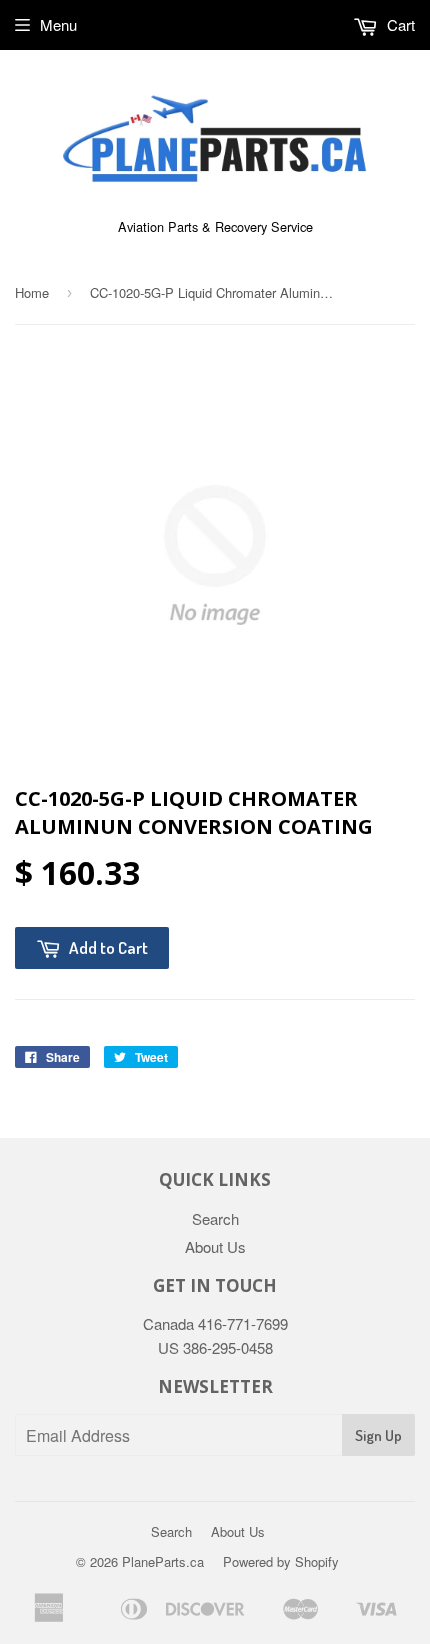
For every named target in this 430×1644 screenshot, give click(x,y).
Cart (399, 24)
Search (215, 1218)
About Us (215, 1246)
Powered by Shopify (281, 1561)
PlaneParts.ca (163, 1561)
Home (32, 292)
